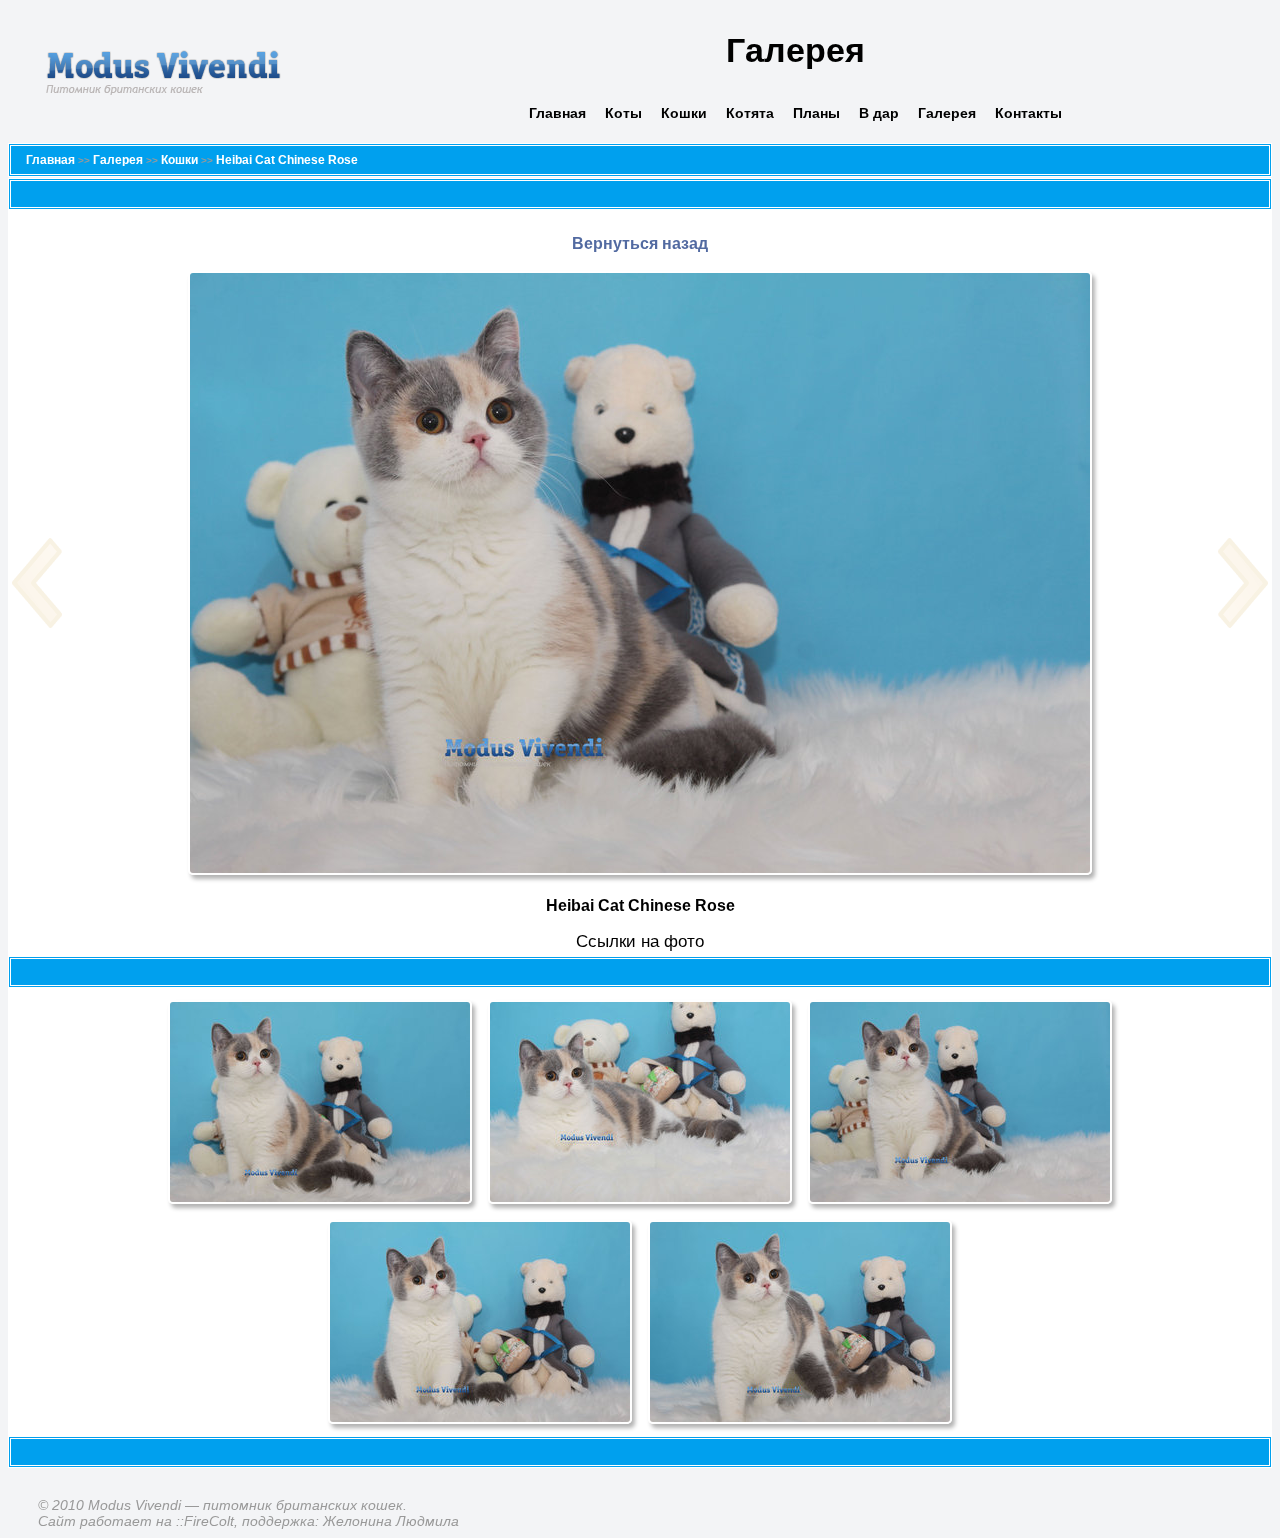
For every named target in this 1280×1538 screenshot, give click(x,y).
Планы (816, 113)
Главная (557, 113)
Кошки (684, 113)
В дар (879, 113)
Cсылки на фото (640, 941)
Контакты (1028, 113)
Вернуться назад (640, 243)
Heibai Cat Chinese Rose (287, 160)
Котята (750, 113)
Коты (623, 113)
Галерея (947, 113)
